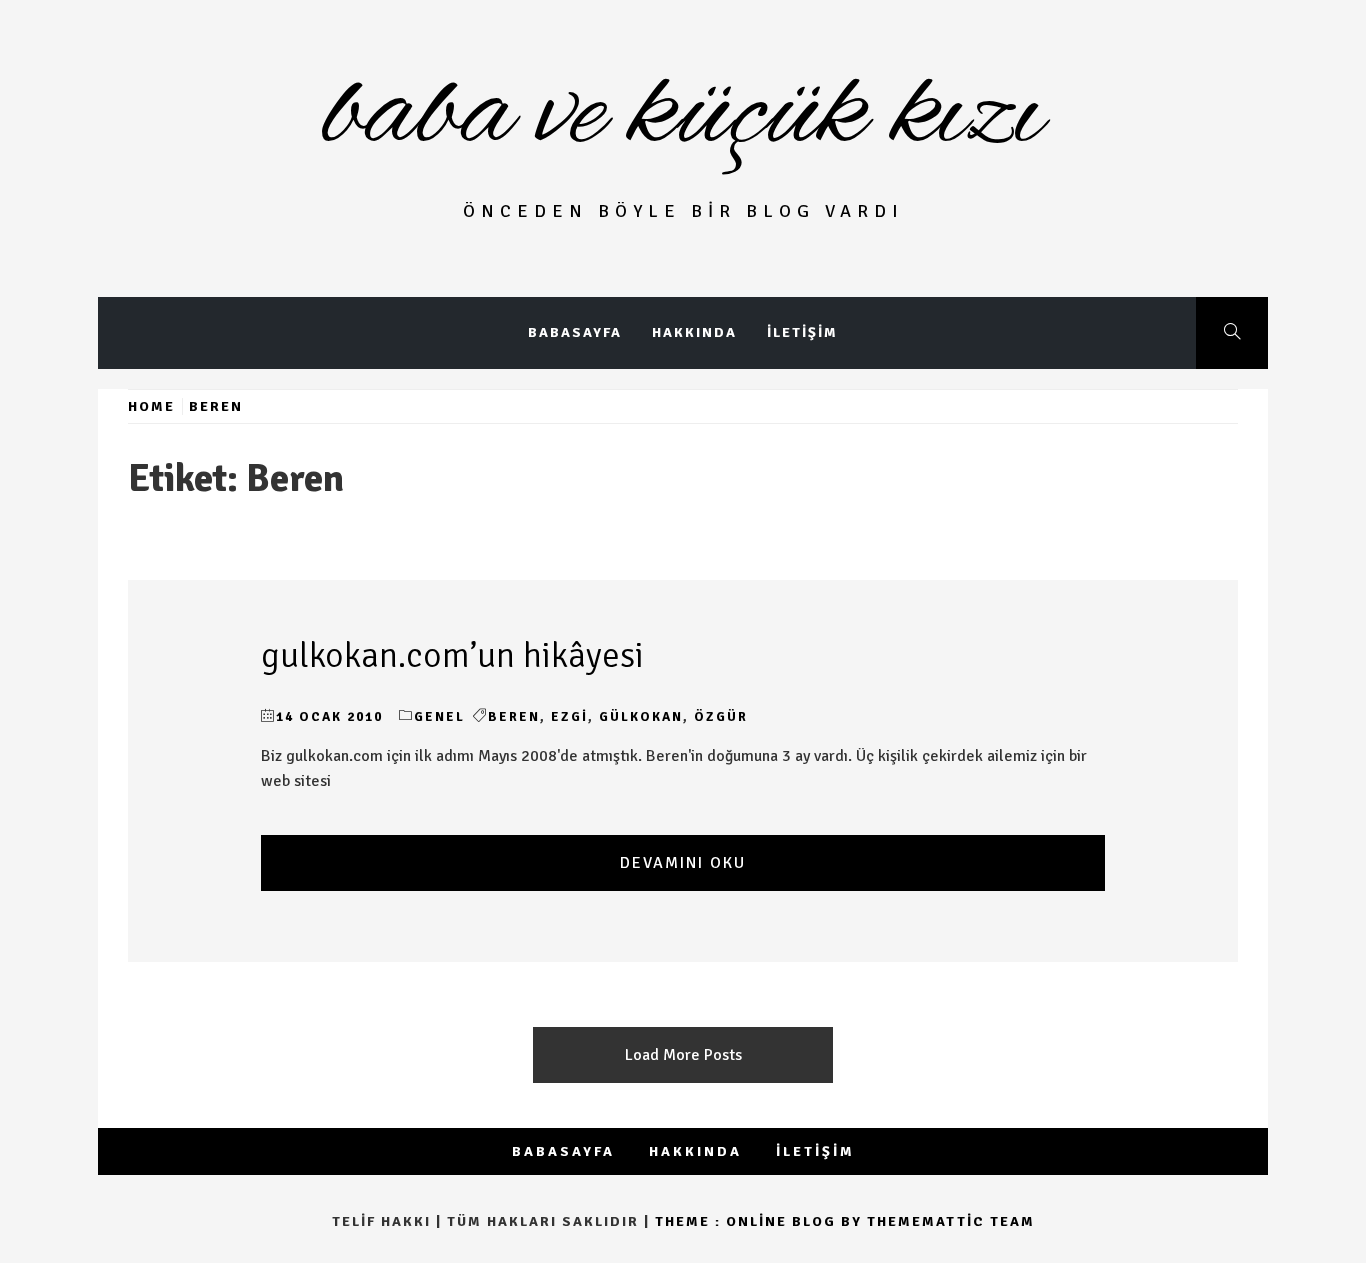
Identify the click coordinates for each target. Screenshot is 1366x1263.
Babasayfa (575, 332)
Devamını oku (683, 863)
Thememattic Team (951, 1221)
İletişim (802, 332)
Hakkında (694, 332)
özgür (721, 717)
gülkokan (641, 717)
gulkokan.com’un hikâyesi (452, 655)
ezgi (569, 717)
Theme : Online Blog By (761, 1221)
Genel (439, 717)
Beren (514, 717)
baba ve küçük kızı (683, 115)
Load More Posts (683, 1055)
